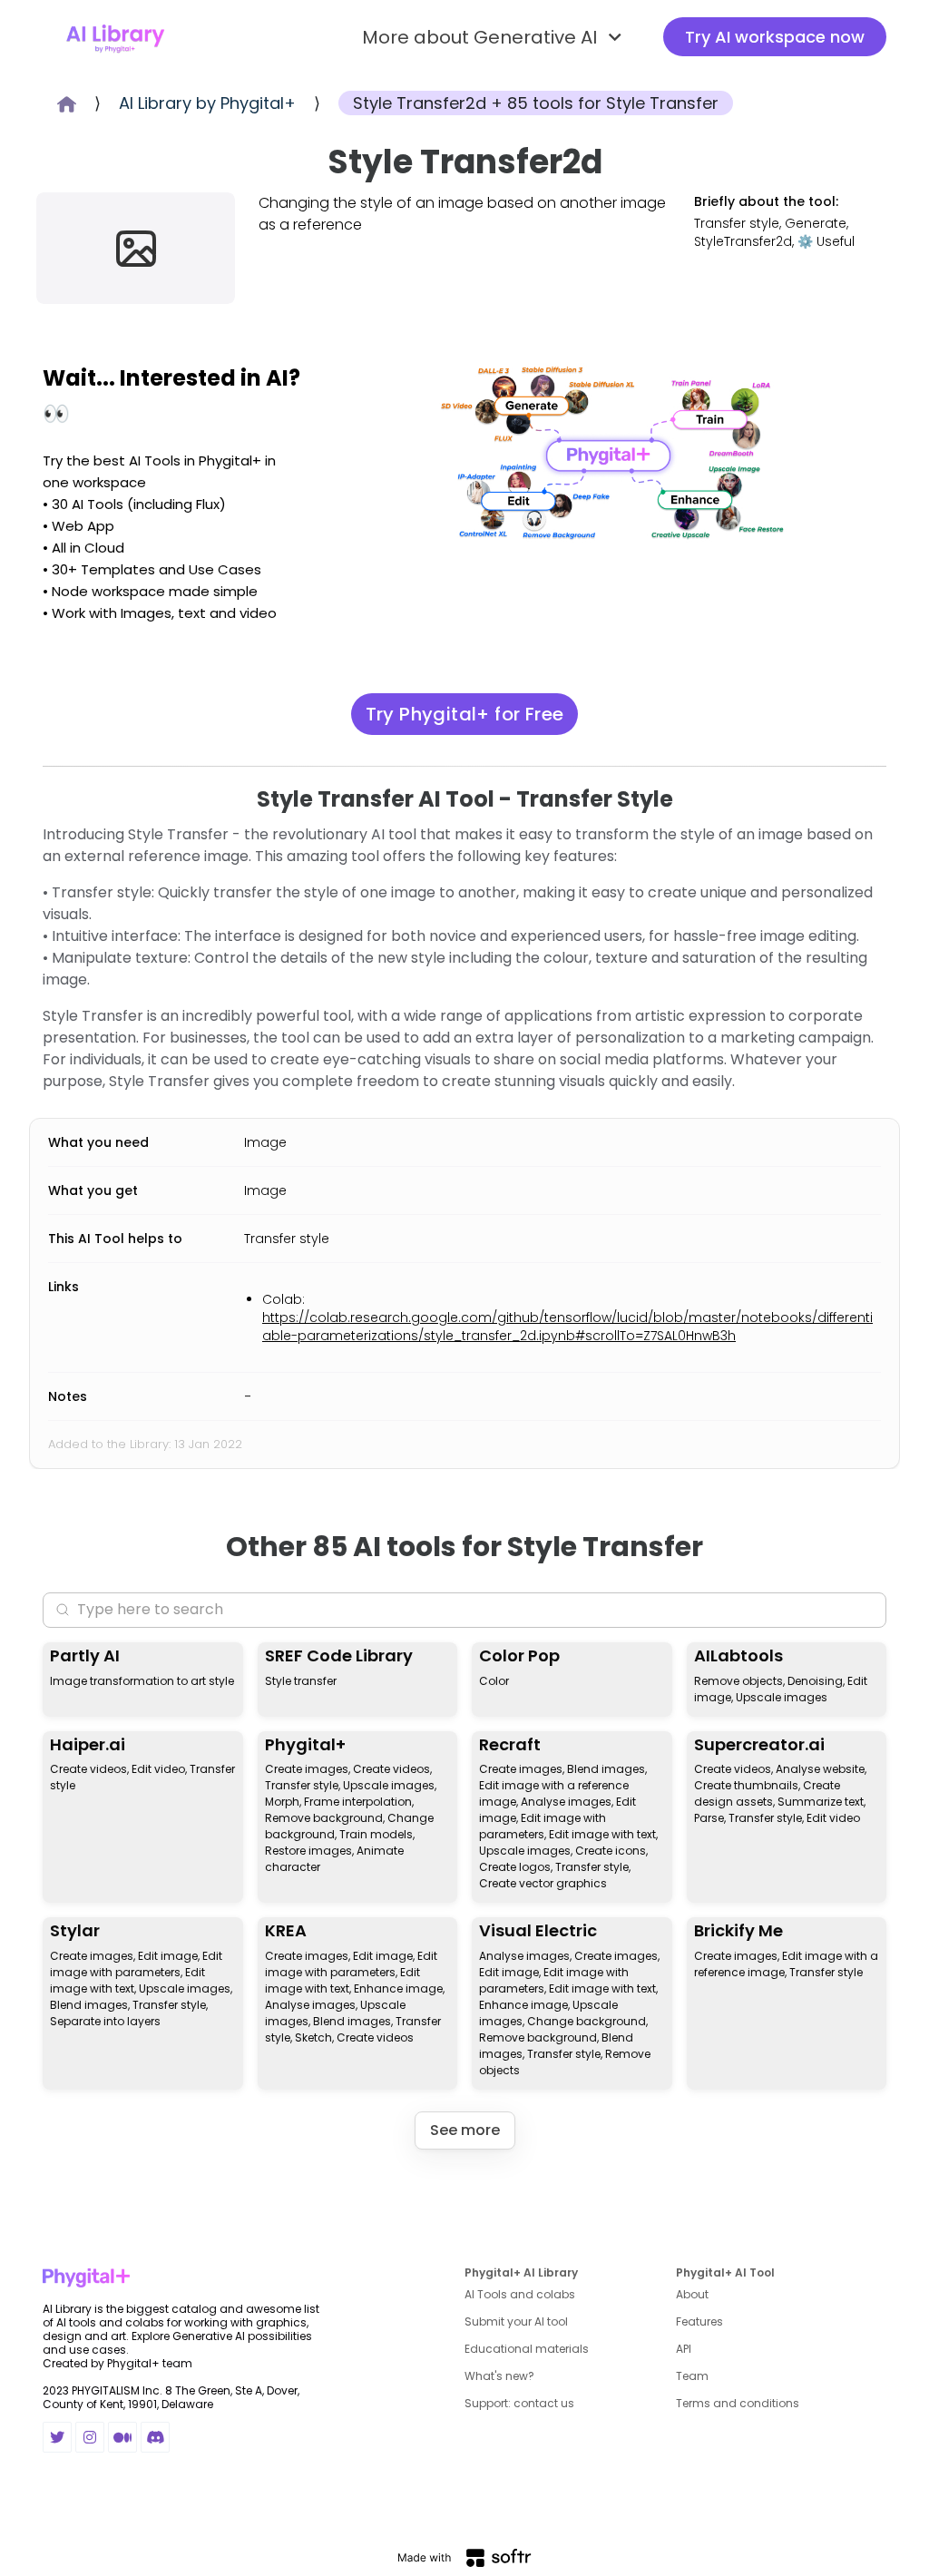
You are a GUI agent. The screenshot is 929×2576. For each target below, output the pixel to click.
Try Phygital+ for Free (465, 714)
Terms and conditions (738, 2403)
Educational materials (527, 2349)
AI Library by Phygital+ (207, 103)
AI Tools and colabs (520, 2294)
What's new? (499, 2376)
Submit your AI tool (516, 2321)
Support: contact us (519, 2403)
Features (699, 2321)
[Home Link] (115, 37)
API (684, 2349)
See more (465, 2130)
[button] (494, 37)
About (692, 2294)
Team (692, 2376)
